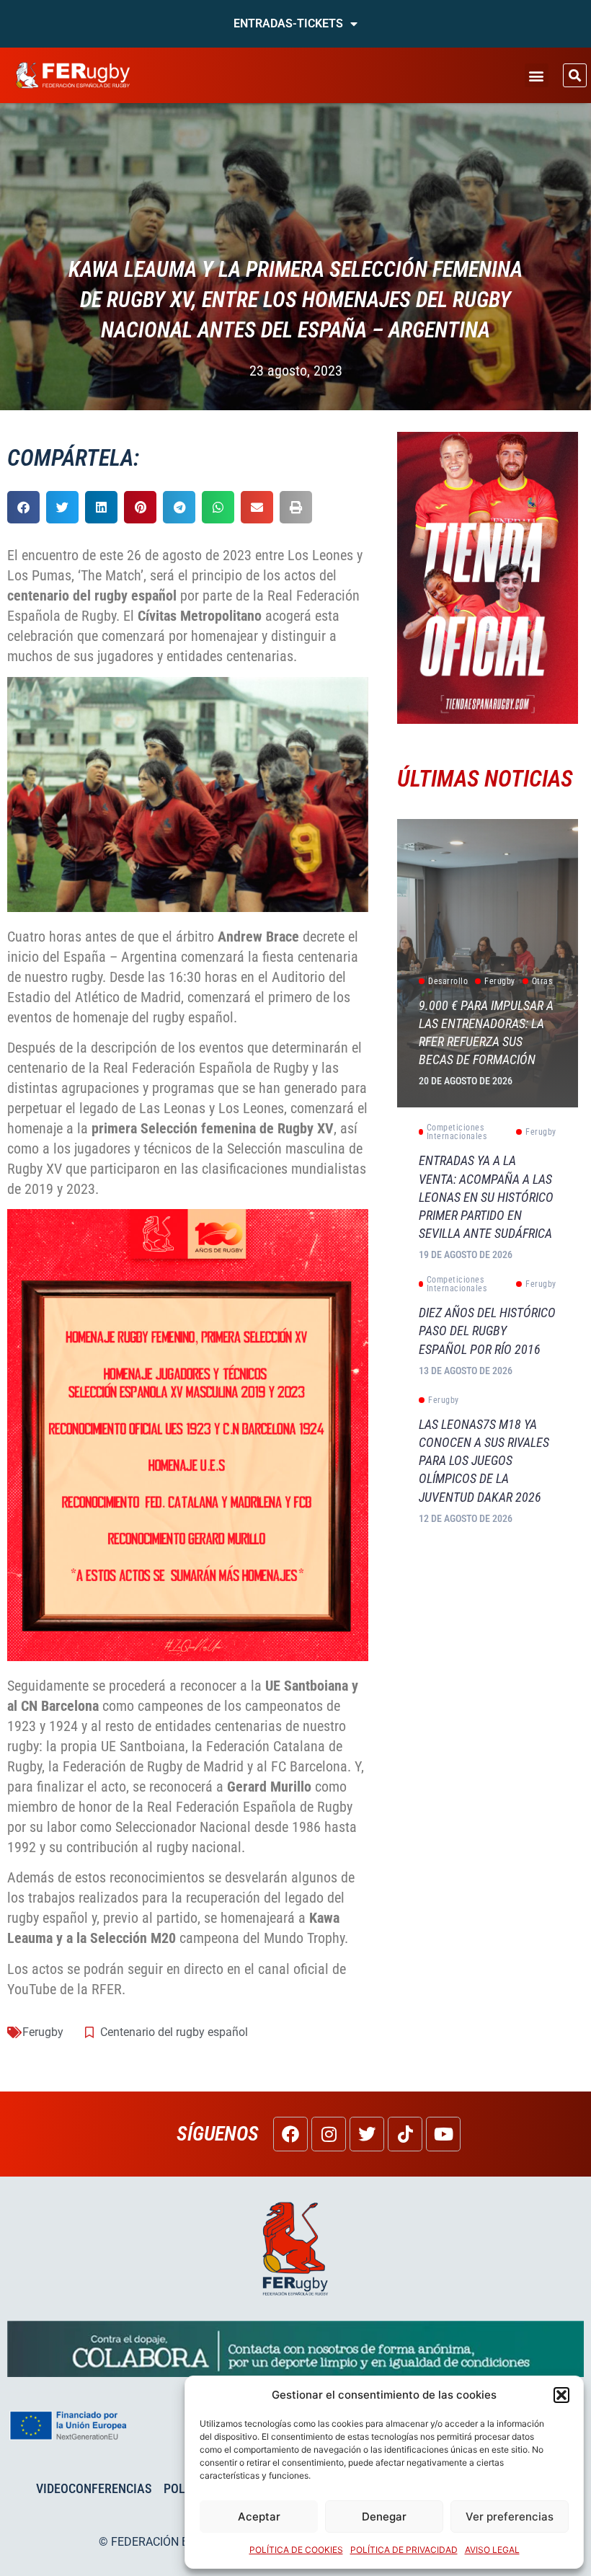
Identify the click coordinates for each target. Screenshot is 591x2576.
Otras (542, 981)
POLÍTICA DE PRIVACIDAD (404, 2550)
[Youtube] (443, 2134)
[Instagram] (329, 2134)
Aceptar (259, 2517)
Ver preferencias (510, 2517)
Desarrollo (448, 981)
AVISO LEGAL (492, 2550)
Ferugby (43, 2032)
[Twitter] (367, 2134)
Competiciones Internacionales (457, 1132)
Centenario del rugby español (174, 2032)
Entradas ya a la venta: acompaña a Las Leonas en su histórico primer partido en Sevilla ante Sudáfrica (486, 1197)
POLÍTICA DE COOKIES (296, 2550)
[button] (561, 2395)
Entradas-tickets (288, 23)
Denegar (384, 2517)
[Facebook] (290, 2134)
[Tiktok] (405, 2134)
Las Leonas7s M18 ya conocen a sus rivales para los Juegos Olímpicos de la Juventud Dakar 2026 (484, 1461)
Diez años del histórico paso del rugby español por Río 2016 (487, 1331)
